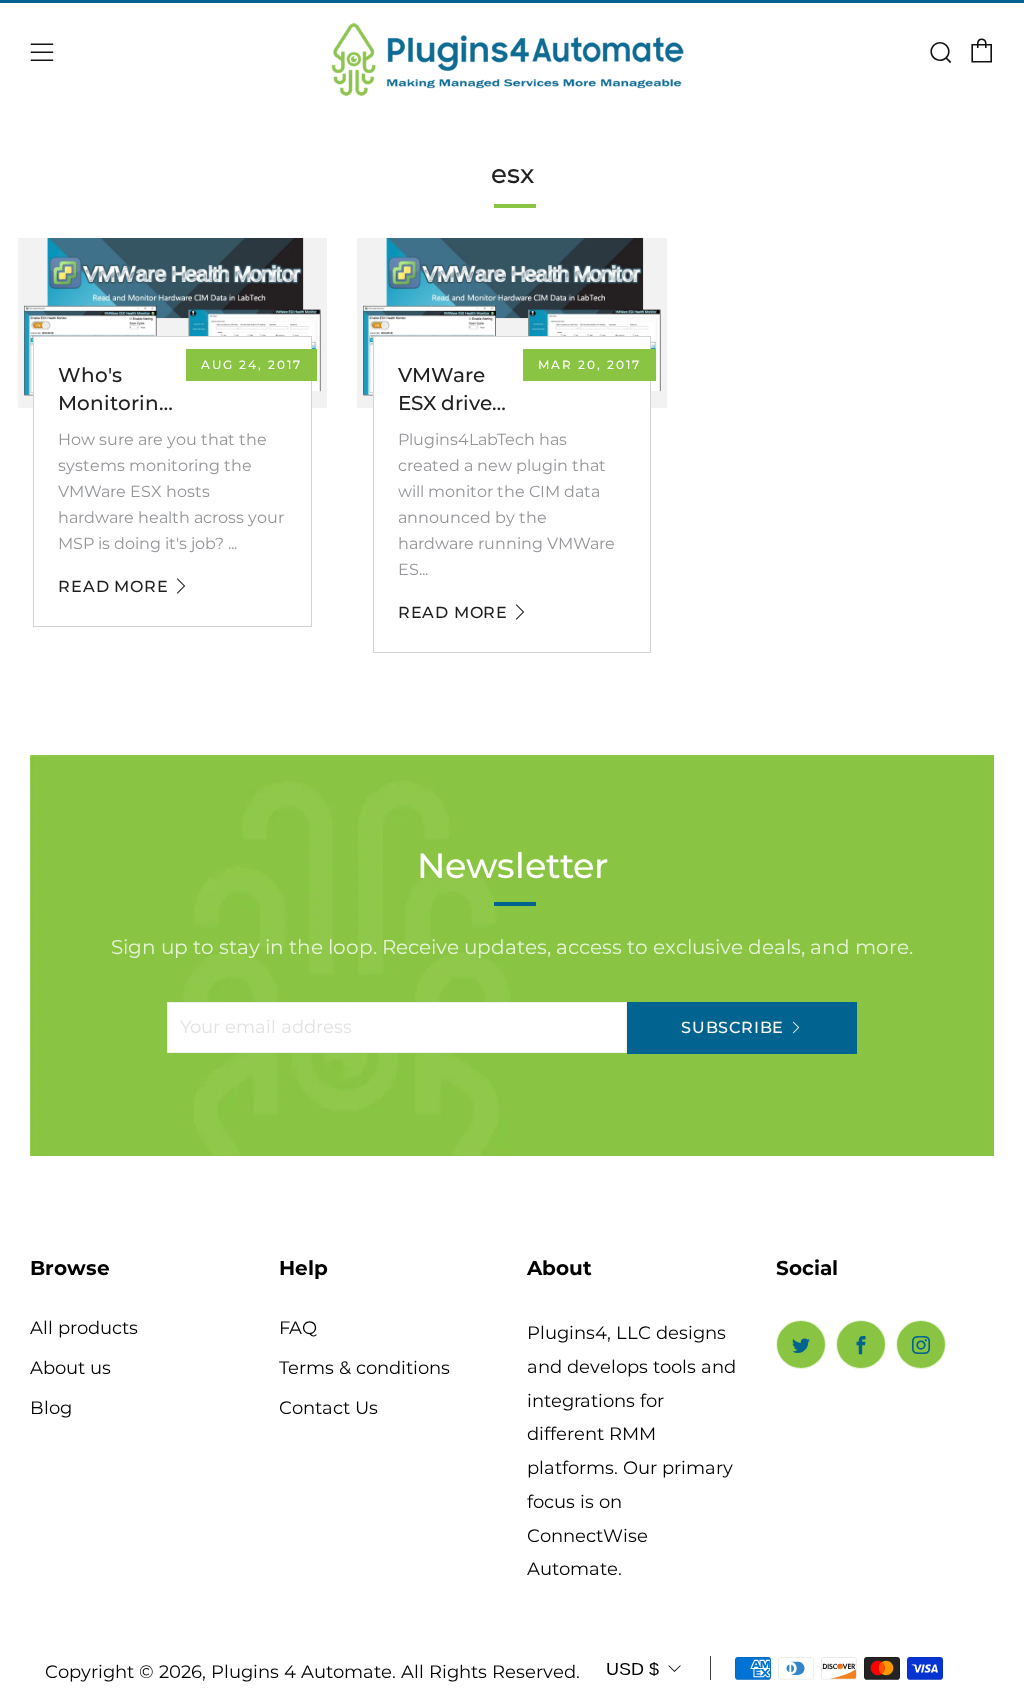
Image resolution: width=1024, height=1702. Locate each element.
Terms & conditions (364, 1368)
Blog (51, 1408)
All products (84, 1328)
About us (70, 1368)
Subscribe (732, 1027)
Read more (113, 586)
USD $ (632, 1669)
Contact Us (328, 1408)
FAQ (298, 1328)
